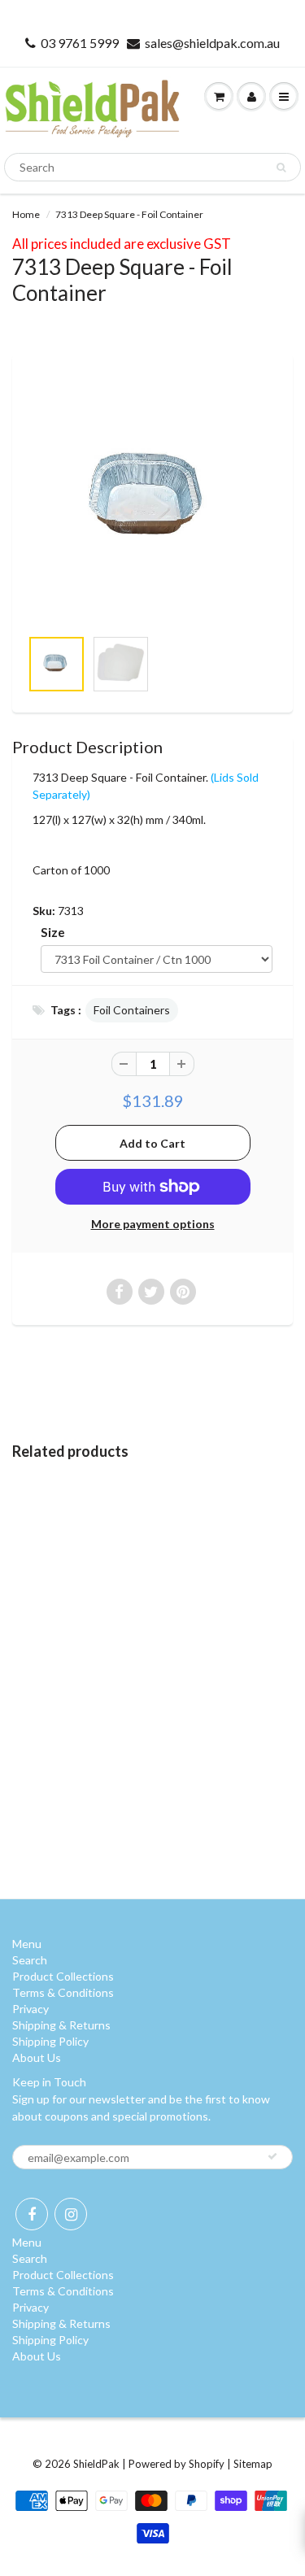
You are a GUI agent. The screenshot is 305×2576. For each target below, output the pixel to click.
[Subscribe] (272, 2156)
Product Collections (63, 1976)
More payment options (153, 1224)
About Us (37, 2057)
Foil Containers (132, 1010)
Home (26, 214)
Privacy (30, 2009)
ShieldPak (96, 2464)
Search (30, 1960)
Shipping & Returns (61, 2025)
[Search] (281, 168)
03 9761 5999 (80, 43)
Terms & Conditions (63, 1992)
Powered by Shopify (176, 2464)
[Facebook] (32, 2214)
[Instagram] (71, 2214)
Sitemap (253, 2464)
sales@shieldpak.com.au (212, 43)
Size (53, 932)
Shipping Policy (50, 2041)
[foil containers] (152, 500)
